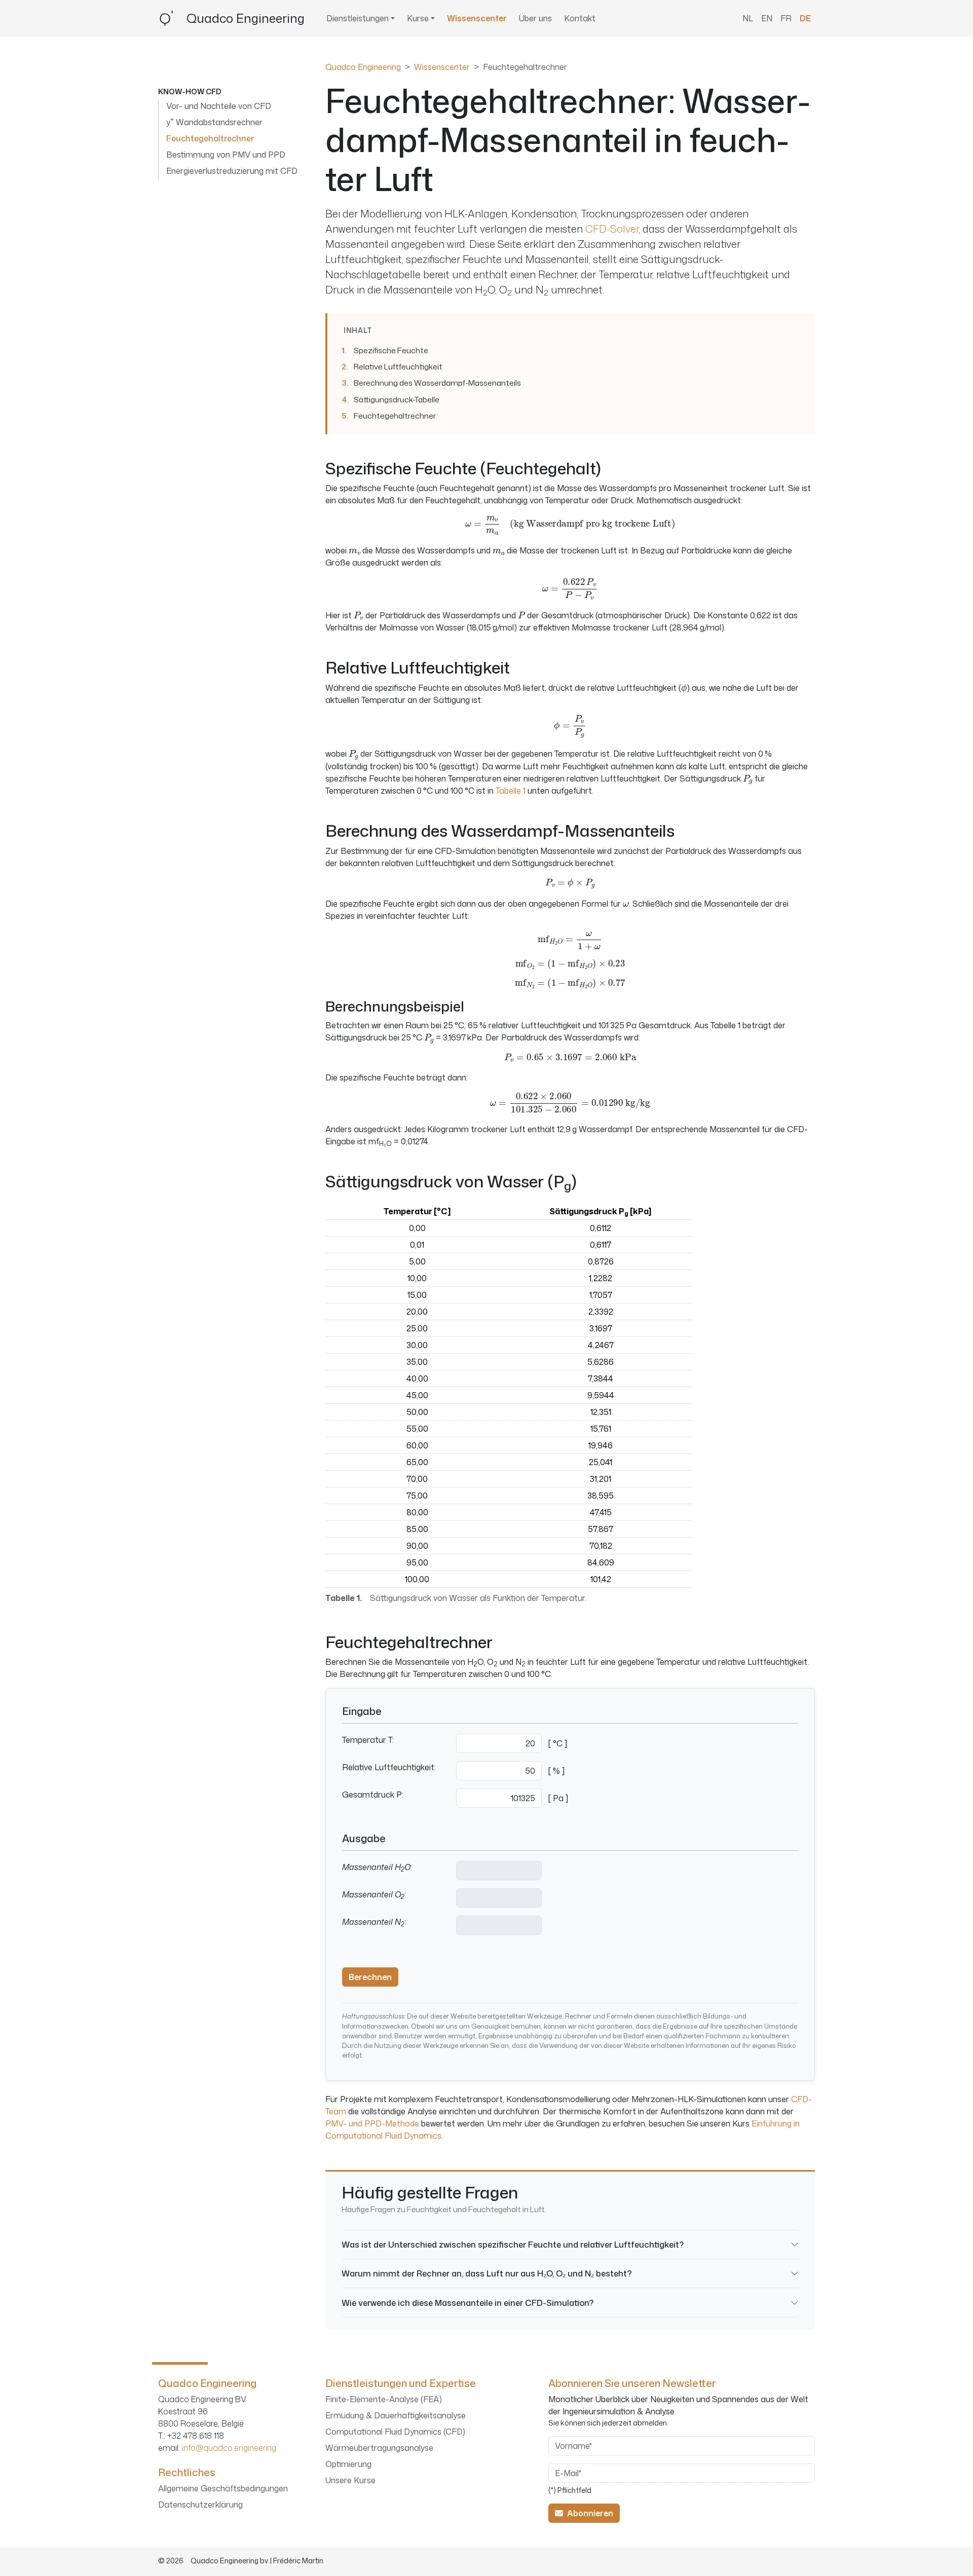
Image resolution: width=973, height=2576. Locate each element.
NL (748, 18)
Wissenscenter (477, 18)
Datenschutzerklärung (200, 2505)
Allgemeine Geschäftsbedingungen (223, 2488)
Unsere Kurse (350, 2480)
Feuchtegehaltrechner (395, 416)
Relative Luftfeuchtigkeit (398, 366)
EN (767, 18)
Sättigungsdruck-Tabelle (397, 399)
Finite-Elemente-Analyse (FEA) (384, 2399)
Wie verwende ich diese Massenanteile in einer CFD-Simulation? (467, 2303)
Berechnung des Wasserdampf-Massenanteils (437, 383)
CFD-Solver (612, 229)
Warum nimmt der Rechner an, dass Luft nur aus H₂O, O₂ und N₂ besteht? (486, 2273)
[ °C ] (558, 1743)
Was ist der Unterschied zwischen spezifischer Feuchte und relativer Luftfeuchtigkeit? (513, 2244)
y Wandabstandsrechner (214, 122)
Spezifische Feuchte (391, 350)
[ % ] (556, 1771)
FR (786, 18)
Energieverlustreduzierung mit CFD (232, 171)
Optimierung (348, 2464)
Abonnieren (588, 2513)
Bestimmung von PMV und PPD (226, 155)
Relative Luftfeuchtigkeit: (389, 1767)
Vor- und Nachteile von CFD (219, 106)
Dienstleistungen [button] (358, 18)
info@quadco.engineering (229, 2448)
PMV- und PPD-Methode (372, 2123)
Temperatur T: (368, 1740)
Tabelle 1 (511, 791)
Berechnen (370, 1977)
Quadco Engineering (363, 67)
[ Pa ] (558, 1798)
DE (805, 18)
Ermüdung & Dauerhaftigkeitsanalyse (396, 2415)
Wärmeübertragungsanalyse (379, 2448)
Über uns (535, 18)
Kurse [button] (418, 18)
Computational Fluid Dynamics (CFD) (395, 2432)
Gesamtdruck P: (373, 1795)
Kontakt (580, 18)
